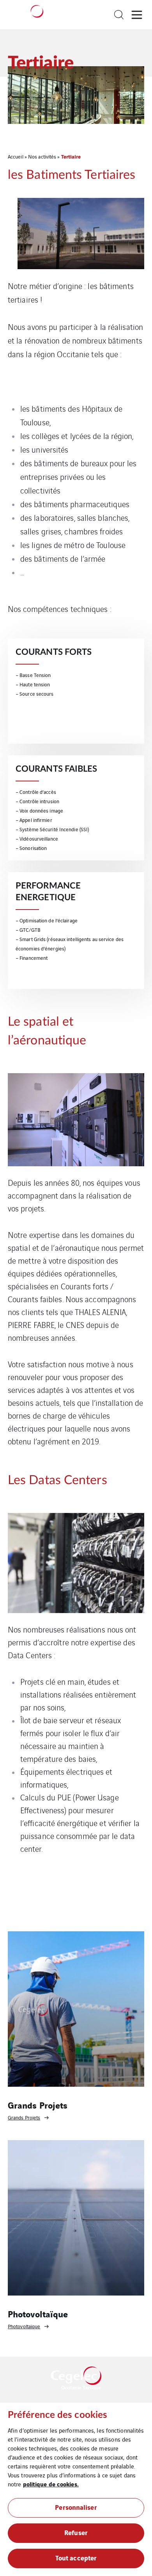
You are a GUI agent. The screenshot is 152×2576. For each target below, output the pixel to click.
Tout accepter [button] (76, 2557)
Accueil (16, 156)
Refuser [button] (76, 2532)
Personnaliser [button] (76, 2507)
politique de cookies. (51, 2484)
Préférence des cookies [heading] (57, 2415)
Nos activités (42, 156)
